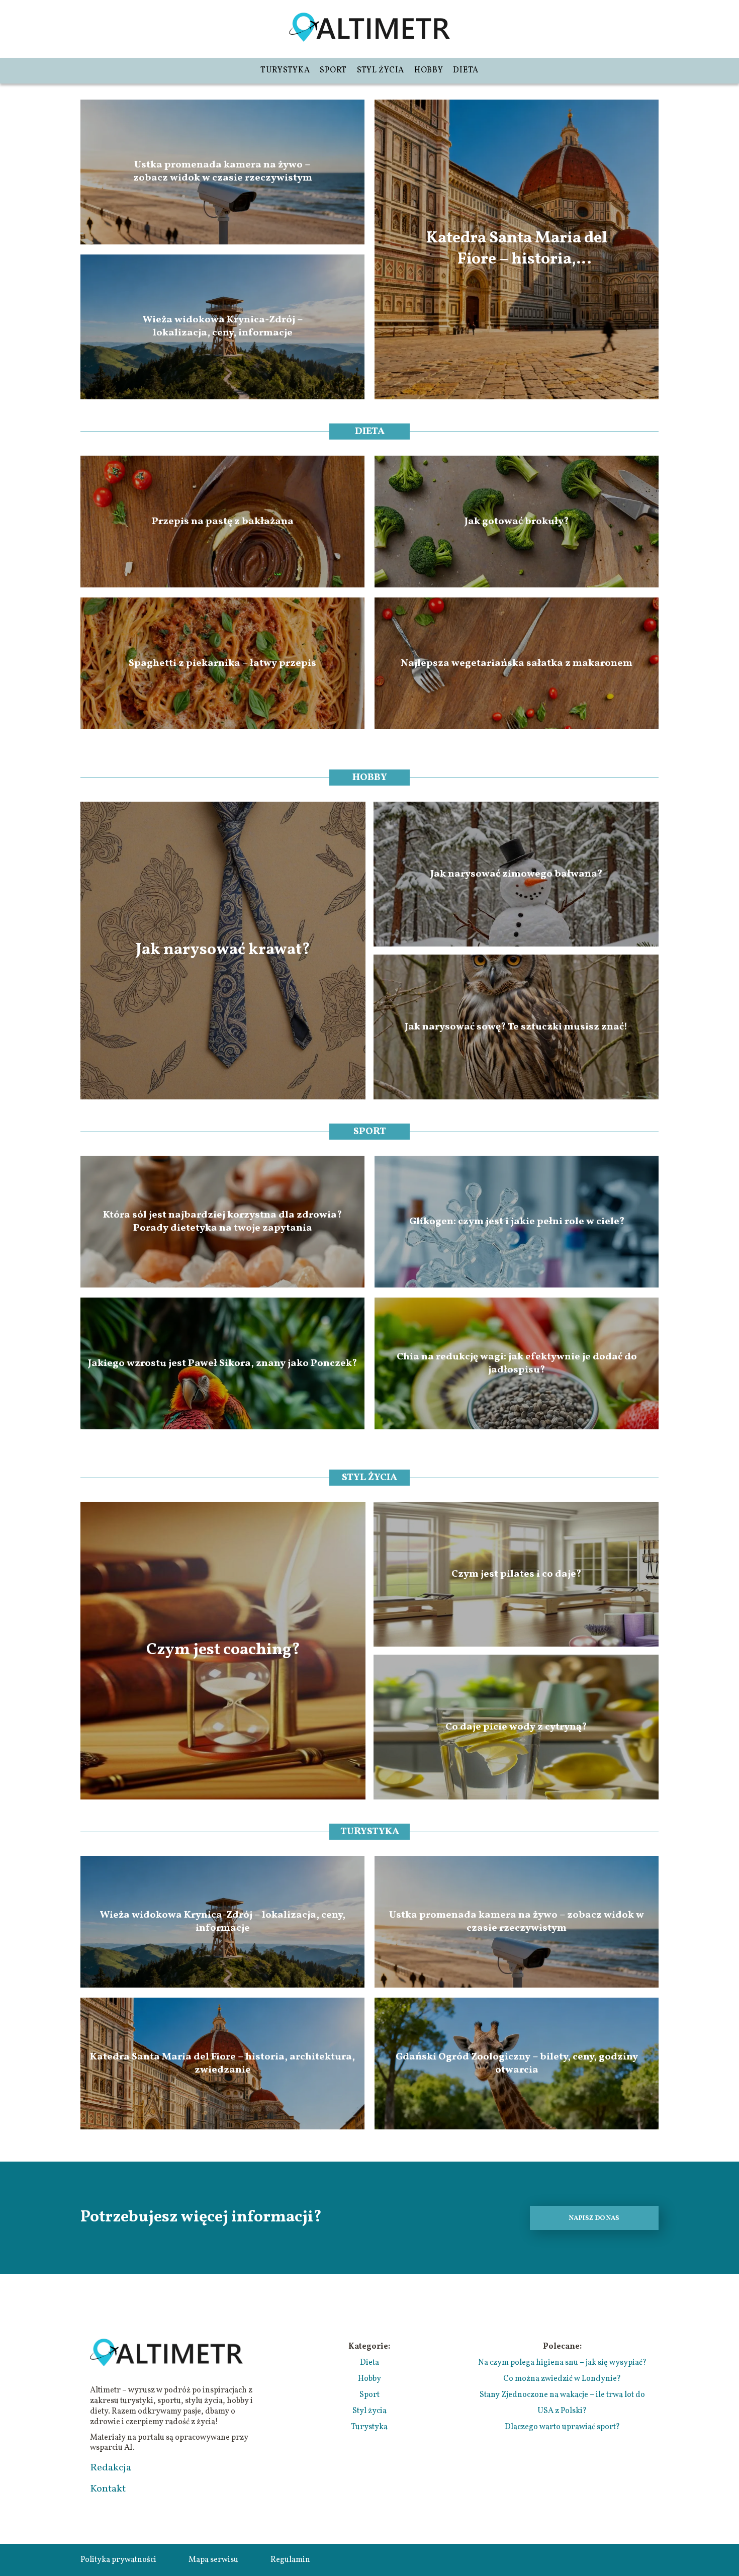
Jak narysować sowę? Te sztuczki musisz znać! (516, 1027)
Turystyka (285, 70)
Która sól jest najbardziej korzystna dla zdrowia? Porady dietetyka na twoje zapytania (222, 1222)
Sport (333, 70)
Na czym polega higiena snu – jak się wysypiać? (562, 2363)
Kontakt (108, 2489)
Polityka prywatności (118, 2560)
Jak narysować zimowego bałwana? (516, 874)
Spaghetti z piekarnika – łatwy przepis (222, 663)
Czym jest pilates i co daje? (516, 1574)
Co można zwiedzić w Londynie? (562, 2379)
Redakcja (111, 2468)
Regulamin (290, 2560)
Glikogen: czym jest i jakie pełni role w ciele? (517, 1222)
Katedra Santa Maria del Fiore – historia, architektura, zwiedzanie (517, 249)
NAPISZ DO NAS (594, 2218)
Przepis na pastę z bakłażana (223, 522)
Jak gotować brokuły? (517, 522)
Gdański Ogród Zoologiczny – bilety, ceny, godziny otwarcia (517, 2064)
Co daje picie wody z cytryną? (516, 1727)
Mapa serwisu (213, 2560)
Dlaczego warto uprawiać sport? (562, 2427)
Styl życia (381, 70)
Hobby (429, 70)
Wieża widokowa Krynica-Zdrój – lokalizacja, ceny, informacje (223, 327)
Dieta (466, 70)
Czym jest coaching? (223, 1651)
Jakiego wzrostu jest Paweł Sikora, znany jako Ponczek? (222, 1363)
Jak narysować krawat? (223, 951)
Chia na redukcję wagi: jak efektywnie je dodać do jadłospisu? (517, 1363)
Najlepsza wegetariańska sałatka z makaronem (517, 663)
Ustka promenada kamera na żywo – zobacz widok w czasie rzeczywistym (223, 172)
